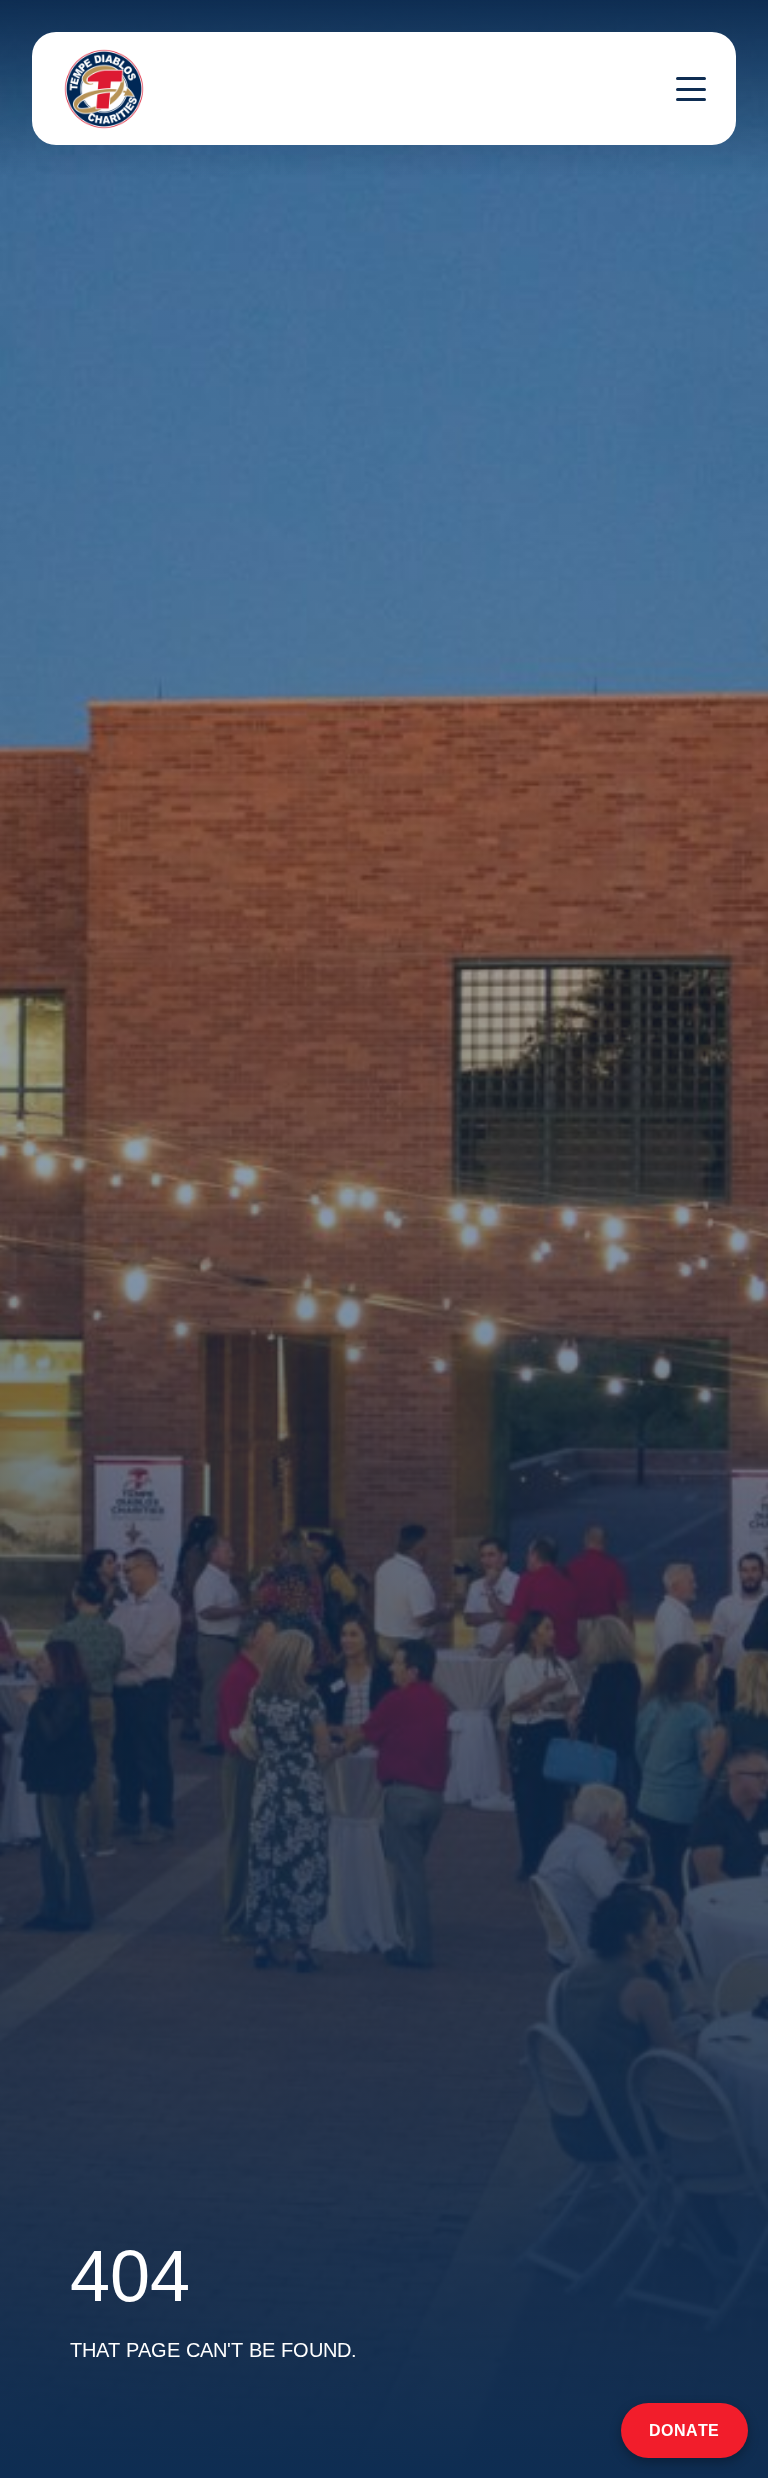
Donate (684, 2430)
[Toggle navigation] (691, 89)
